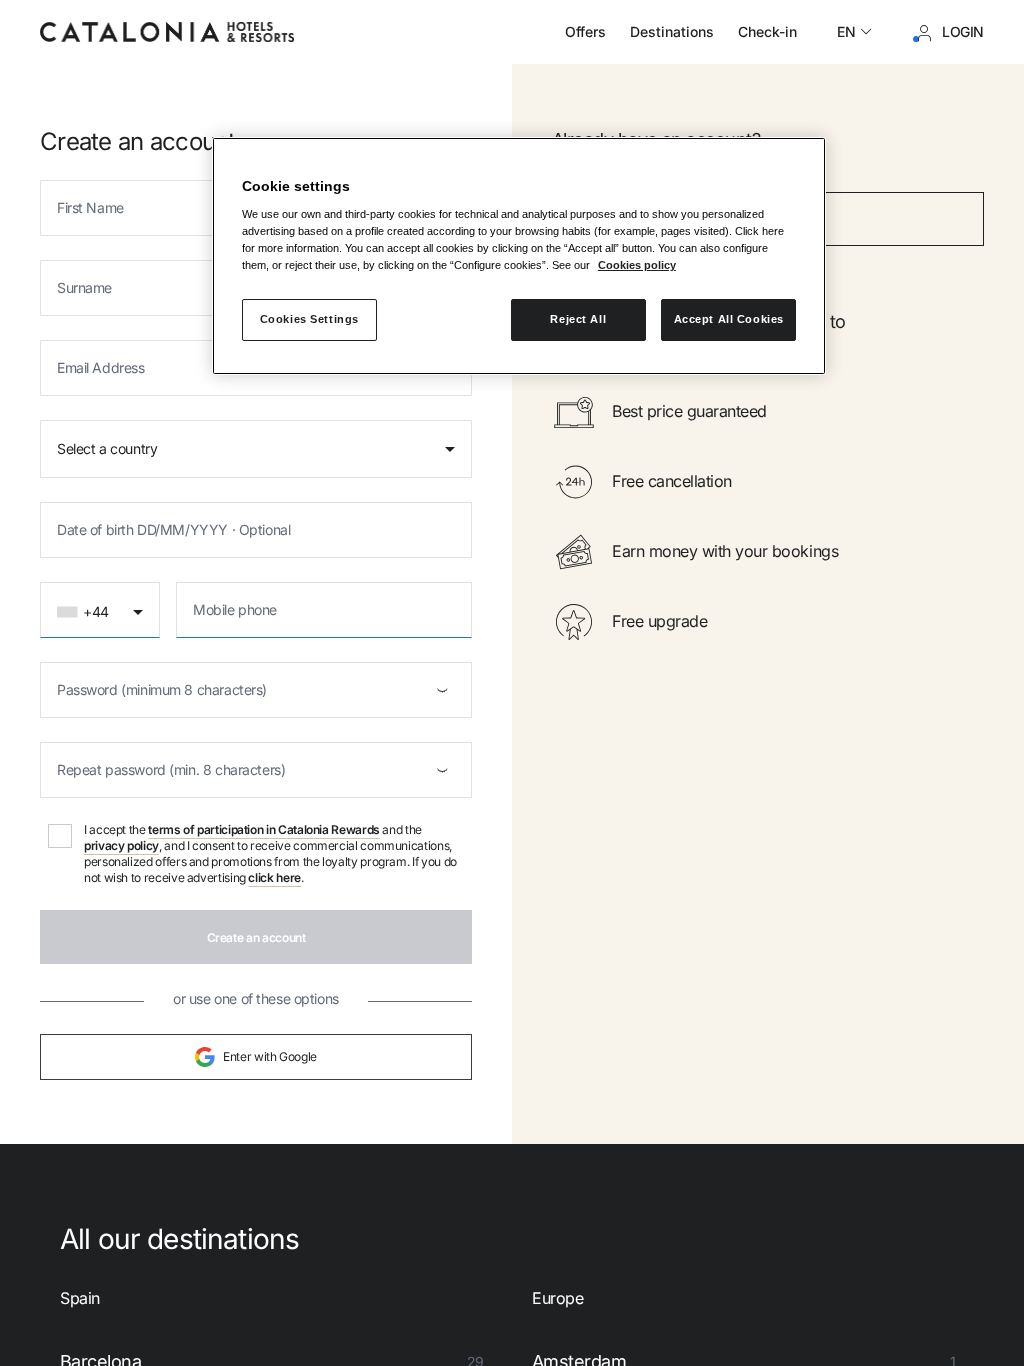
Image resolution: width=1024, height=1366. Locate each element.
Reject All (578, 319)
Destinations (672, 31)
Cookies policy (637, 265)
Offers (585, 31)
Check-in (767, 31)
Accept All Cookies (729, 319)
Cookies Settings (309, 319)
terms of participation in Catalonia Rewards (264, 829)
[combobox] (256, 449)
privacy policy (121, 845)
